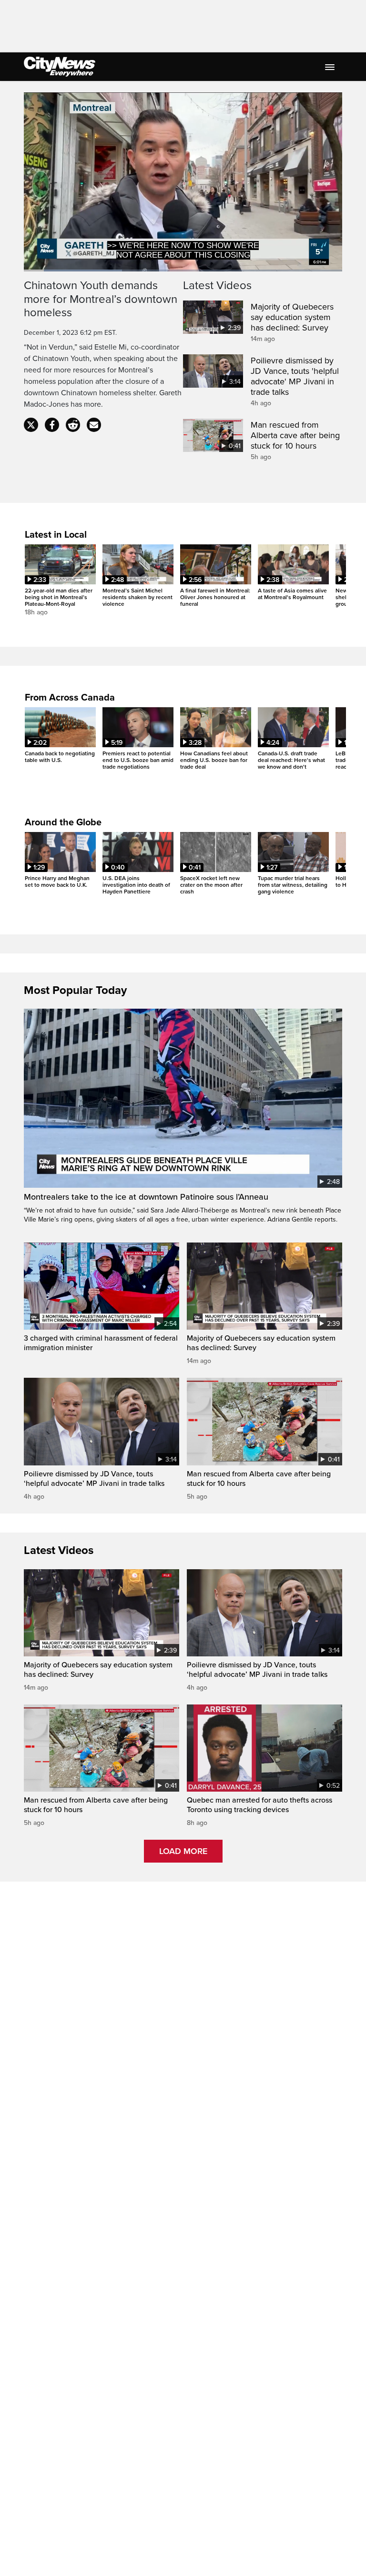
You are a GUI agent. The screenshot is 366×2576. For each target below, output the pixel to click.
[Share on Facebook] (52, 425)
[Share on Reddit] (73, 425)
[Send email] (94, 425)
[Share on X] (31, 425)
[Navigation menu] (331, 67)
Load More (183, 1851)
